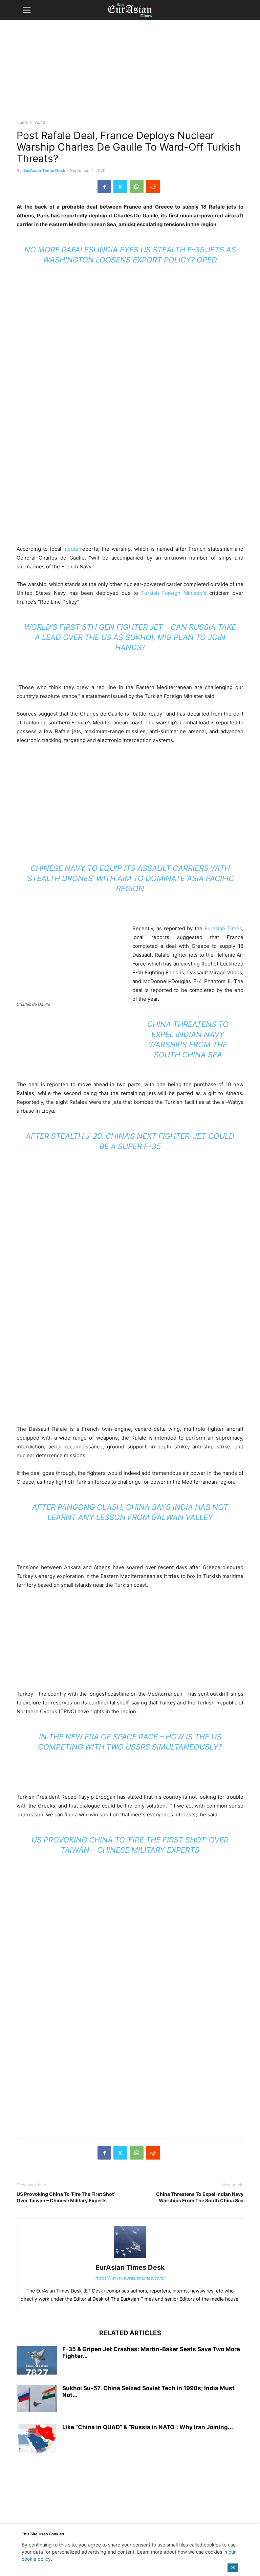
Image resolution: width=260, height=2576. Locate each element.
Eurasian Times (223, 928)
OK (233, 2567)
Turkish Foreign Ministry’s (174, 593)
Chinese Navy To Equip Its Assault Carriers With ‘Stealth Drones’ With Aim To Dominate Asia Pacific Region (130, 878)
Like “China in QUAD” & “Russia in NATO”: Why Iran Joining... (148, 2427)
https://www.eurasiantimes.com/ (130, 2278)
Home (22, 122)
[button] (27, 10)
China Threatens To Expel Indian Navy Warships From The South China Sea (200, 2197)
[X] (120, 187)
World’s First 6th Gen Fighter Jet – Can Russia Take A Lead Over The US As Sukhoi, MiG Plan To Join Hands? (130, 637)
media (71, 549)
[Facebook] (104, 187)
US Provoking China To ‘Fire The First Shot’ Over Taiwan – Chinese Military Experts (66, 2197)
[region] (130, 73)
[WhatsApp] (137, 187)
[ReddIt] (153, 187)
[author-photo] (130, 2258)
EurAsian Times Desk (44, 170)
